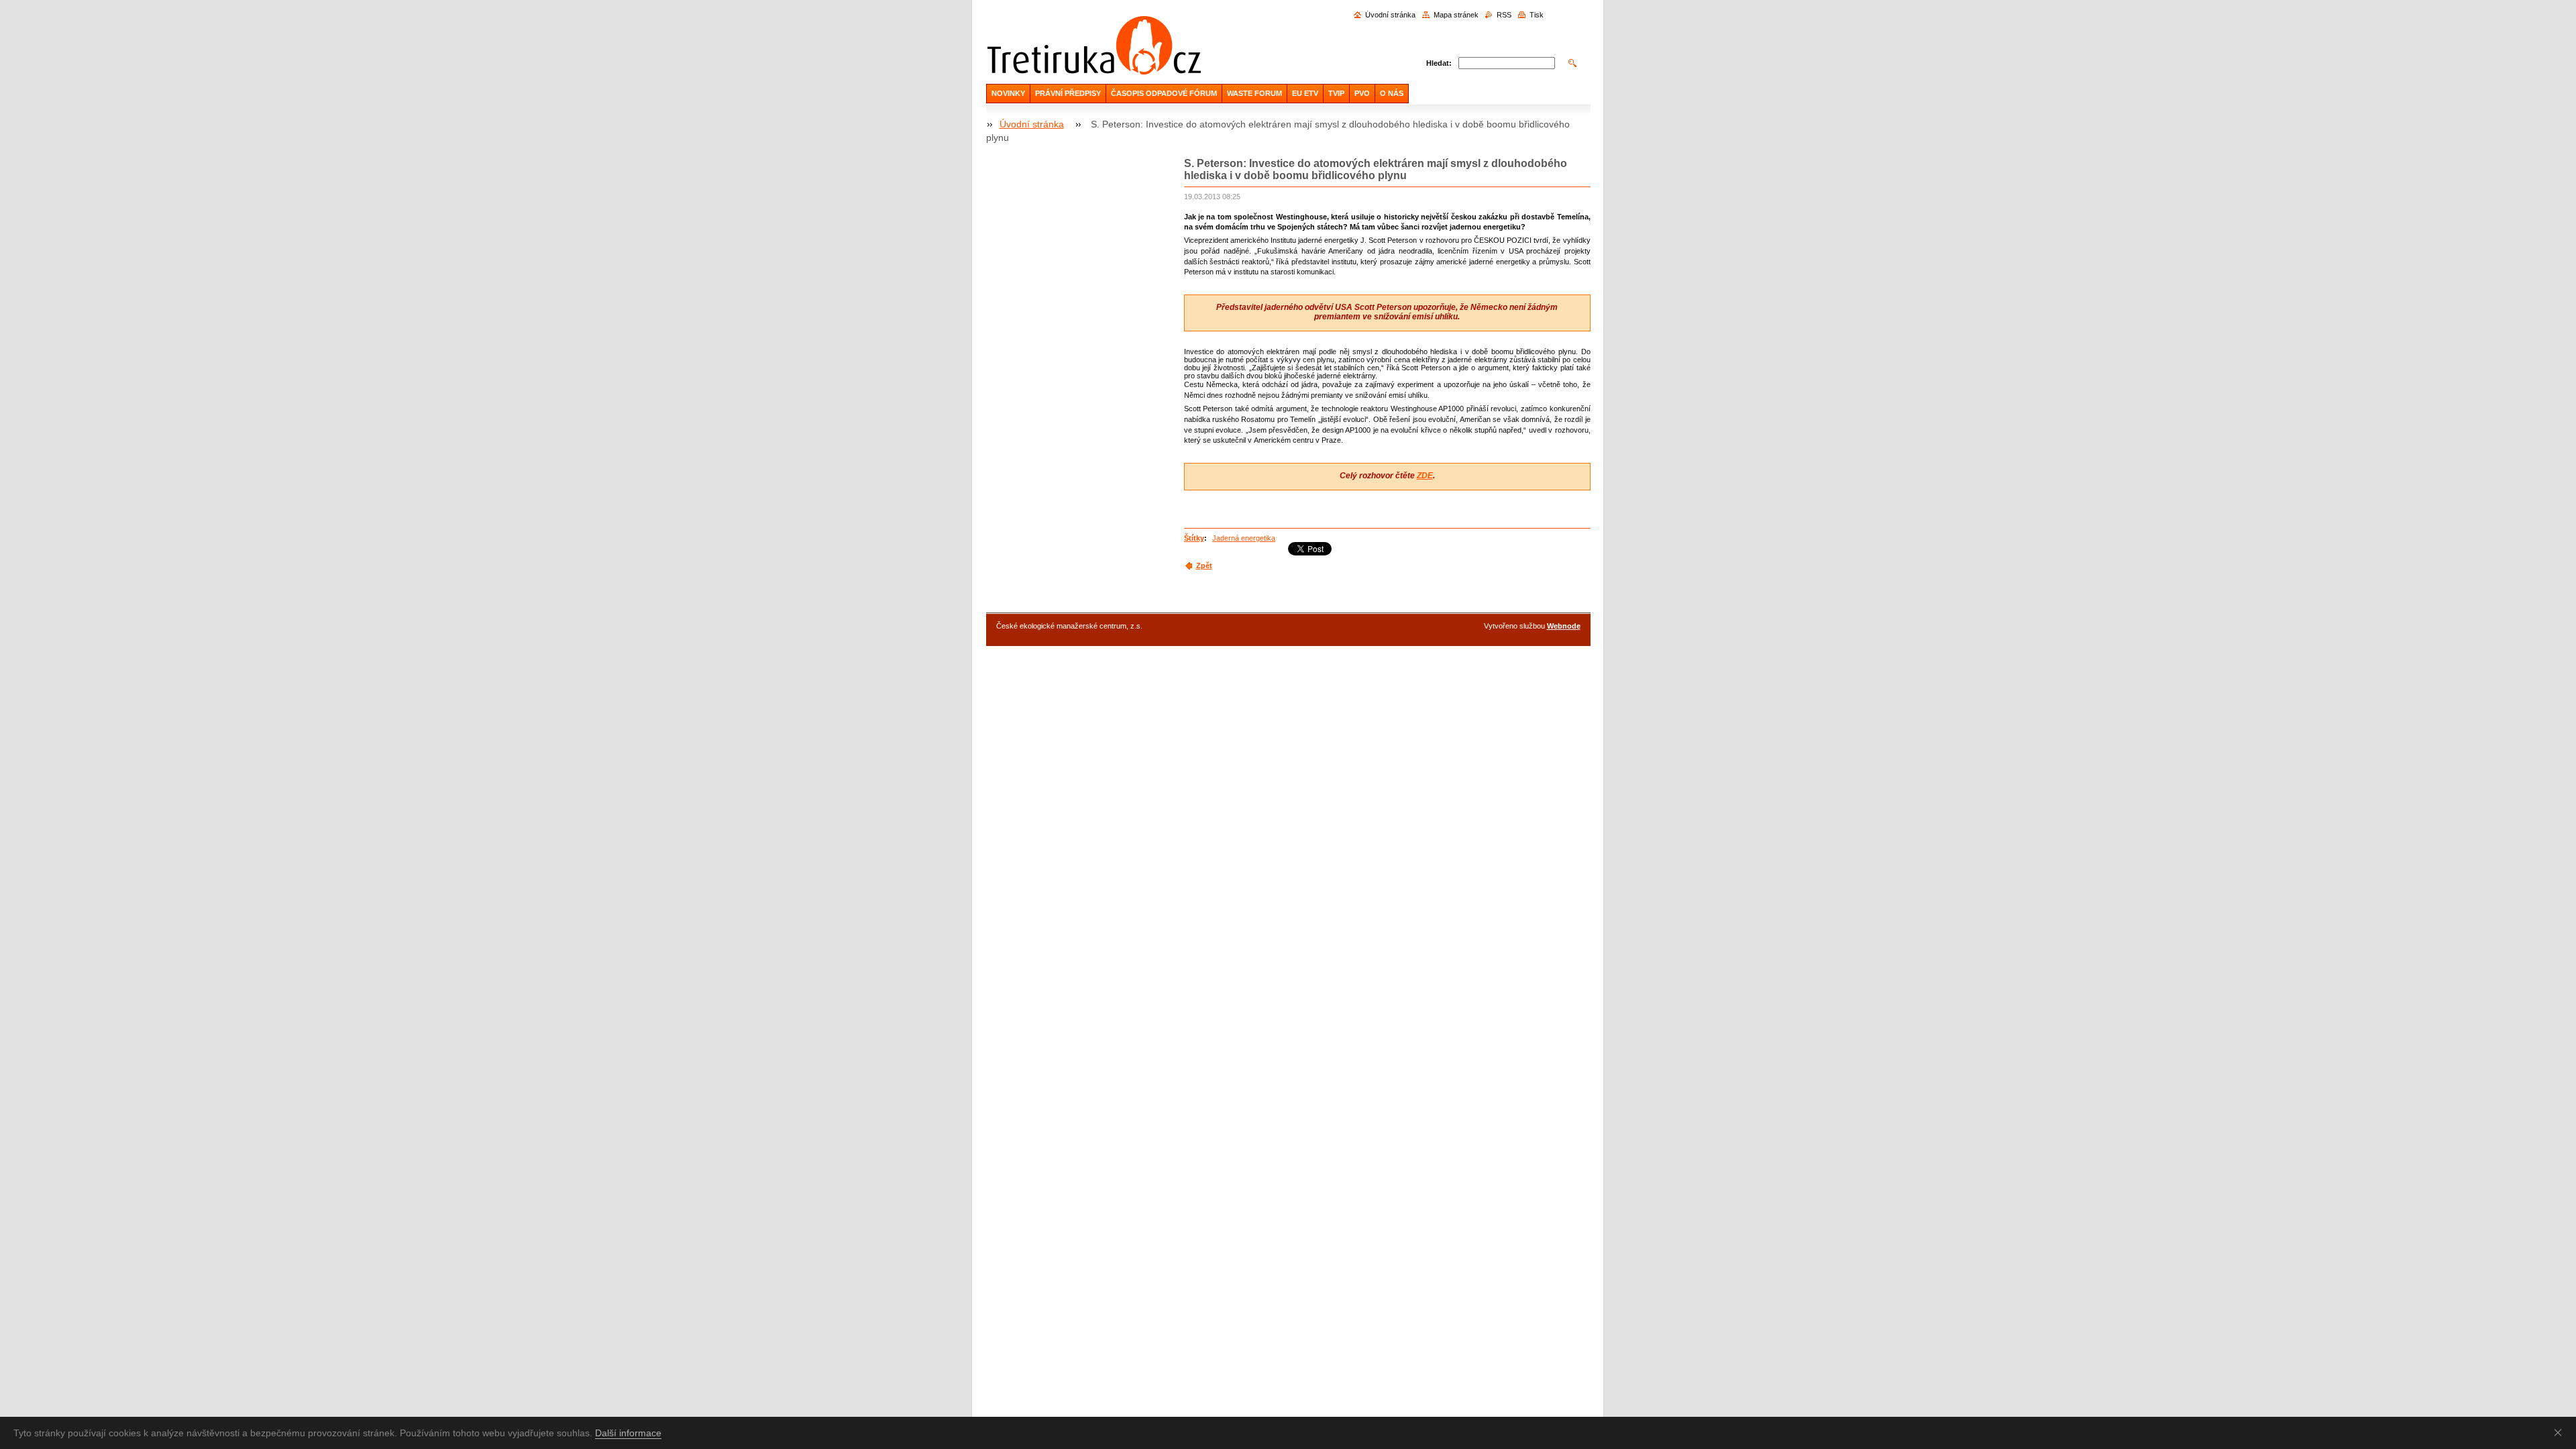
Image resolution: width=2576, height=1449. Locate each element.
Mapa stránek (1456, 15)
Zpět (1204, 566)
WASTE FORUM (1254, 93)
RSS (1504, 15)
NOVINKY (1008, 93)
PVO (1362, 93)
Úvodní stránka (1390, 15)
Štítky (1194, 538)
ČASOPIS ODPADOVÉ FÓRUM (1164, 93)
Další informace (628, 1433)
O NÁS (1392, 93)
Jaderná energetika (1244, 538)
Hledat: (1439, 63)
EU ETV (1305, 93)
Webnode (1564, 626)
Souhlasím (2561, 1432)
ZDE (1425, 476)
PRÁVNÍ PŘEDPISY (1068, 93)
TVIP (1336, 93)
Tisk (1537, 15)
